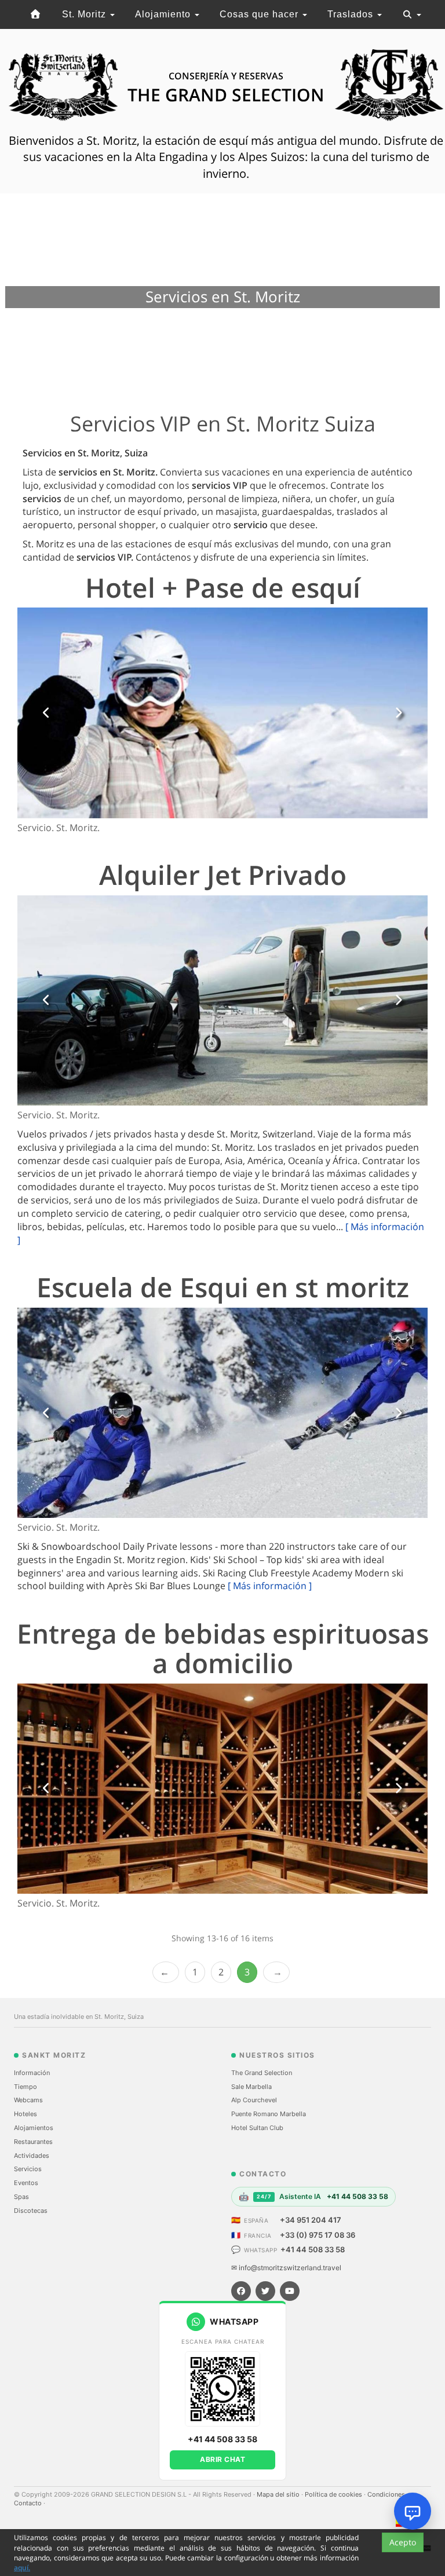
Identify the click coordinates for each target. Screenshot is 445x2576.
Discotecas (31, 2211)
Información (32, 2073)
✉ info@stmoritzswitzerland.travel (286, 2268)
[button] (47, 713)
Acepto (403, 2542)
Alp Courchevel (254, 2100)
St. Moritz (85, 14)
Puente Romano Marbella (269, 2114)
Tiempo (25, 2087)
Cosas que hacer (260, 14)
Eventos (26, 2183)
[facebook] (241, 2291)
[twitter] (265, 2291)
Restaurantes (33, 2142)
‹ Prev (166, 1972)
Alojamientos (34, 2128)
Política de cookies (334, 2494)
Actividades (32, 2156)
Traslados (352, 14)
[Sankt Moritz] (36, 14)
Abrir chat (222, 2459)
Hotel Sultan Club (257, 2128)
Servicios (28, 2169)
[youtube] (290, 2291)
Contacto (29, 2503)
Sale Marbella (251, 2087)
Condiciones (387, 2494)
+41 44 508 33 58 (313, 2249)
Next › (276, 1972)
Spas (21, 2197)
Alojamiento (164, 14)
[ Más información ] (270, 1586)
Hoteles (25, 2114)
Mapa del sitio (279, 2494)
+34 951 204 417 (311, 2220)
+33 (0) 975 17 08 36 (318, 2235)
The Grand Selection (262, 2073)
